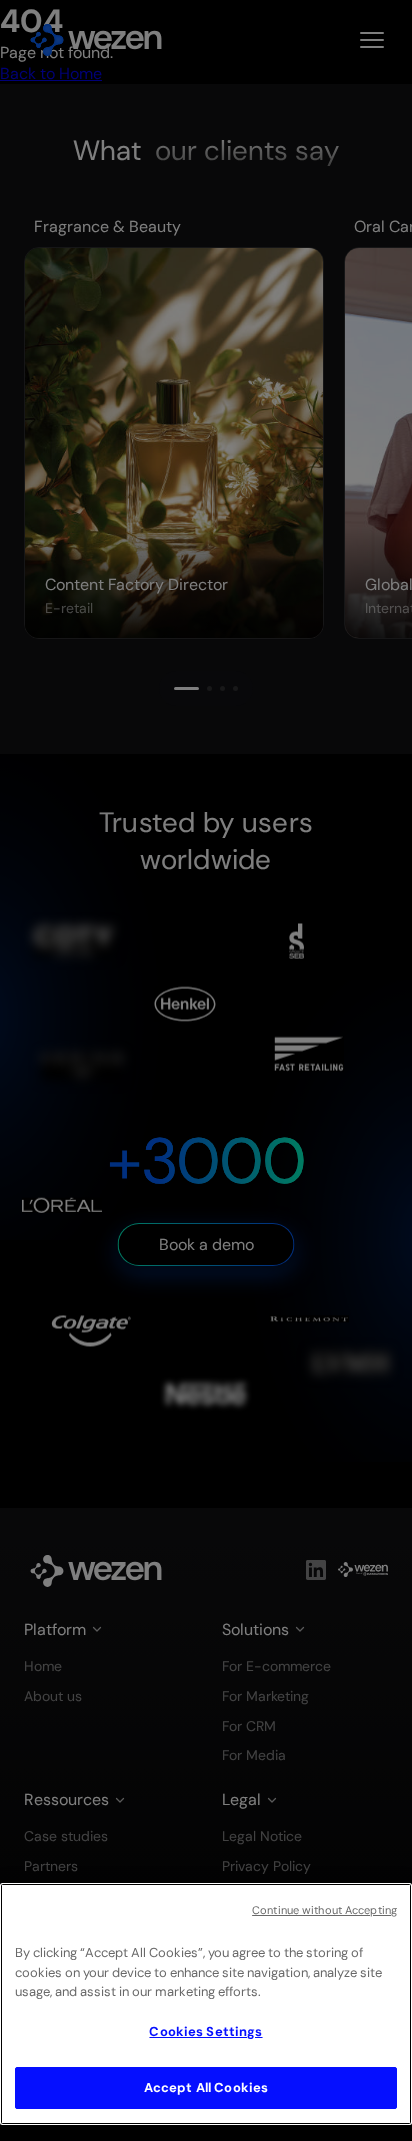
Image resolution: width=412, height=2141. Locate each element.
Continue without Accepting (324, 1910)
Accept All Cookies (206, 2087)
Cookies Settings (205, 2031)
